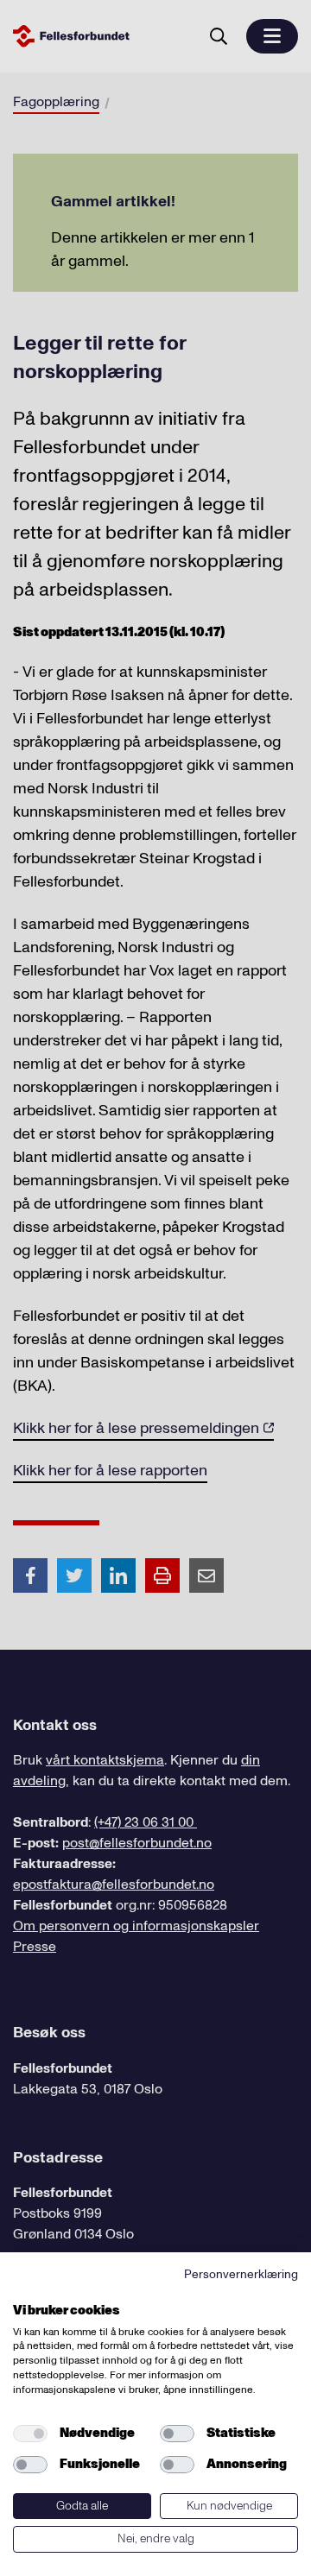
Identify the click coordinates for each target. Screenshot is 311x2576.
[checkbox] (30, 2434)
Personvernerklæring (241, 2274)
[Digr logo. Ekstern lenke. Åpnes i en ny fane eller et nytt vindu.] (25, 2291)
